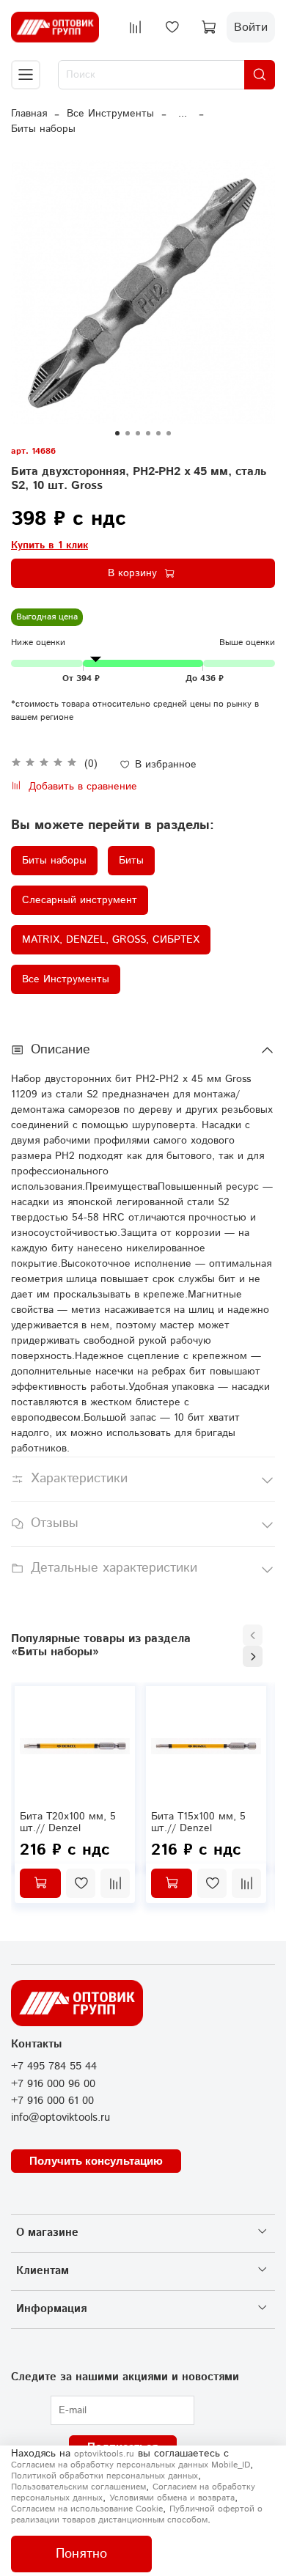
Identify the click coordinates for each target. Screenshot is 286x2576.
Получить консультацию (96, 2161)
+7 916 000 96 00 (53, 2084)
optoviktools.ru (104, 2454)
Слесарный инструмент (80, 900)
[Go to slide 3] (138, 433)
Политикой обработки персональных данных (104, 2476)
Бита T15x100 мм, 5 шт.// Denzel (198, 1822)
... (183, 114)
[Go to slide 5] (158, 433)
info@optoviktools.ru (60, 2118)
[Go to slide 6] (169, 433)
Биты (131, 861)
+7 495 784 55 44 (54, 2067)
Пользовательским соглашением (78, 2487)
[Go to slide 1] (117, 433)
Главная (29, 114)
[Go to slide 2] (128, 433)
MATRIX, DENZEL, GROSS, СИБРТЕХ (111, 940)
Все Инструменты (110, 114)
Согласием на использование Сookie (87, 2509)
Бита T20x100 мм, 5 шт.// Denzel (68, 1822)
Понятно (81, 2554)
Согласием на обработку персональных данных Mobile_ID (131, 2465)
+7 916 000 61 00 (52, 2101)
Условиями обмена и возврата (172, 2498)
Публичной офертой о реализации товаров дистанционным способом (137, 2514)
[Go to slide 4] (148, 433)
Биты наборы (43, 129)
